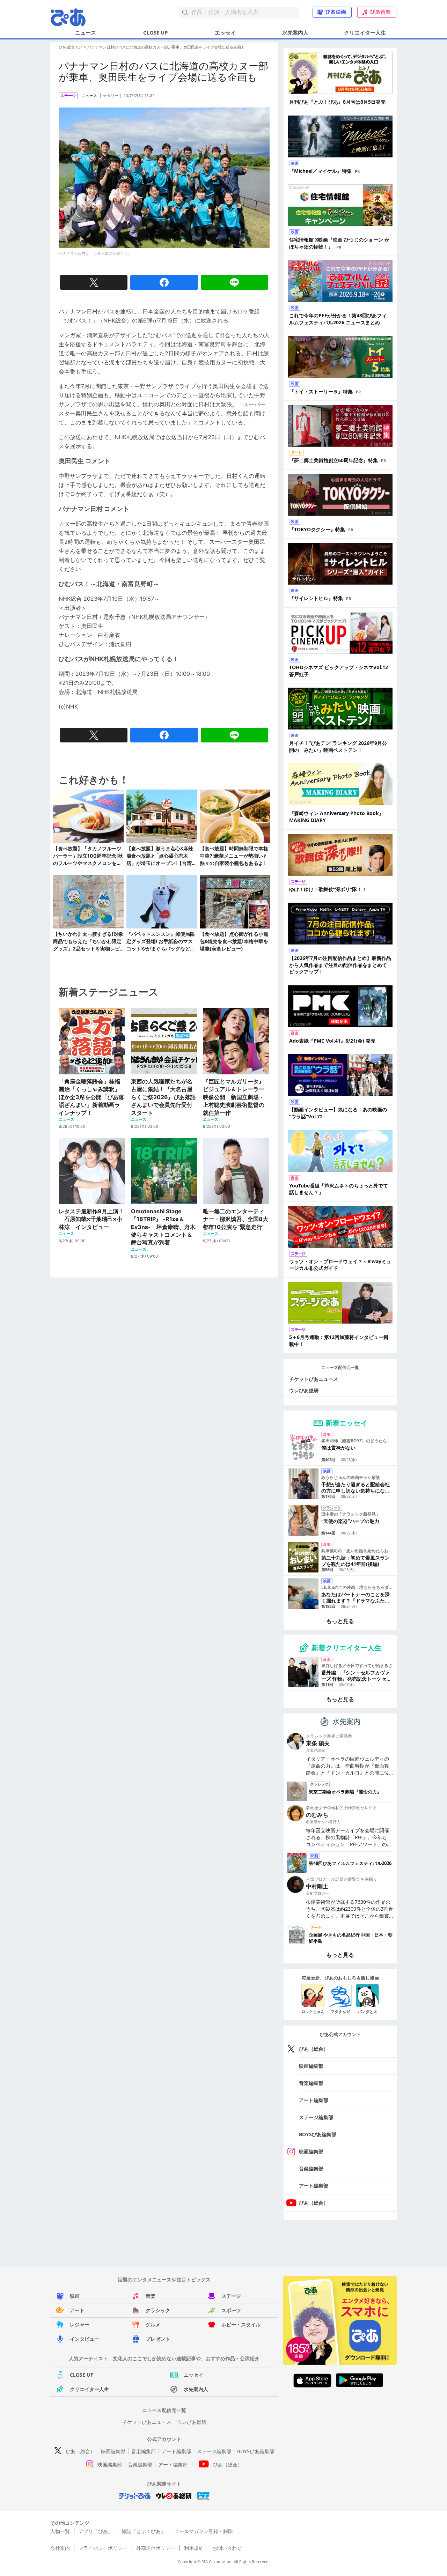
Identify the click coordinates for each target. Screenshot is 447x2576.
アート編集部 (314, 2100)
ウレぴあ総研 (304, 1390)
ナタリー (111, 96)
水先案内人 (295, 32)
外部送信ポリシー (156, 2548)
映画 (75, 2296)
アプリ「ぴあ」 (96, 2531)
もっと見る (340, 1621)
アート (77, 2310)
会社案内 (60, 2548)
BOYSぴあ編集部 (318, 2134)
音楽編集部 (311, 2083)
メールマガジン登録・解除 (204, 2531)
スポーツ (231, 2310)
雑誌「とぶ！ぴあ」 (144, 2531)
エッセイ (225, 32)
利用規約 (194, 2548)
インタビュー (85, 2339)
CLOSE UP (155, 32)
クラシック (158, 2310)
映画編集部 (311, 2066)
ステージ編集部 (316, 2117)
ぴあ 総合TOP (71, 47)
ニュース (86, 32)
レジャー (80, 2325)
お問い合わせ (227, 2548)
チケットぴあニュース (314, 1379)
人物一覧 (60, 2531)
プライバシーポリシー (103, 2548)
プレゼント (158, 2339)
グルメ (153, 2325)
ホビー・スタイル (241, 2325)
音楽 (151, 2296)
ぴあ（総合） (314, 2049)
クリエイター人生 (365, 32)
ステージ (231, 2296)
